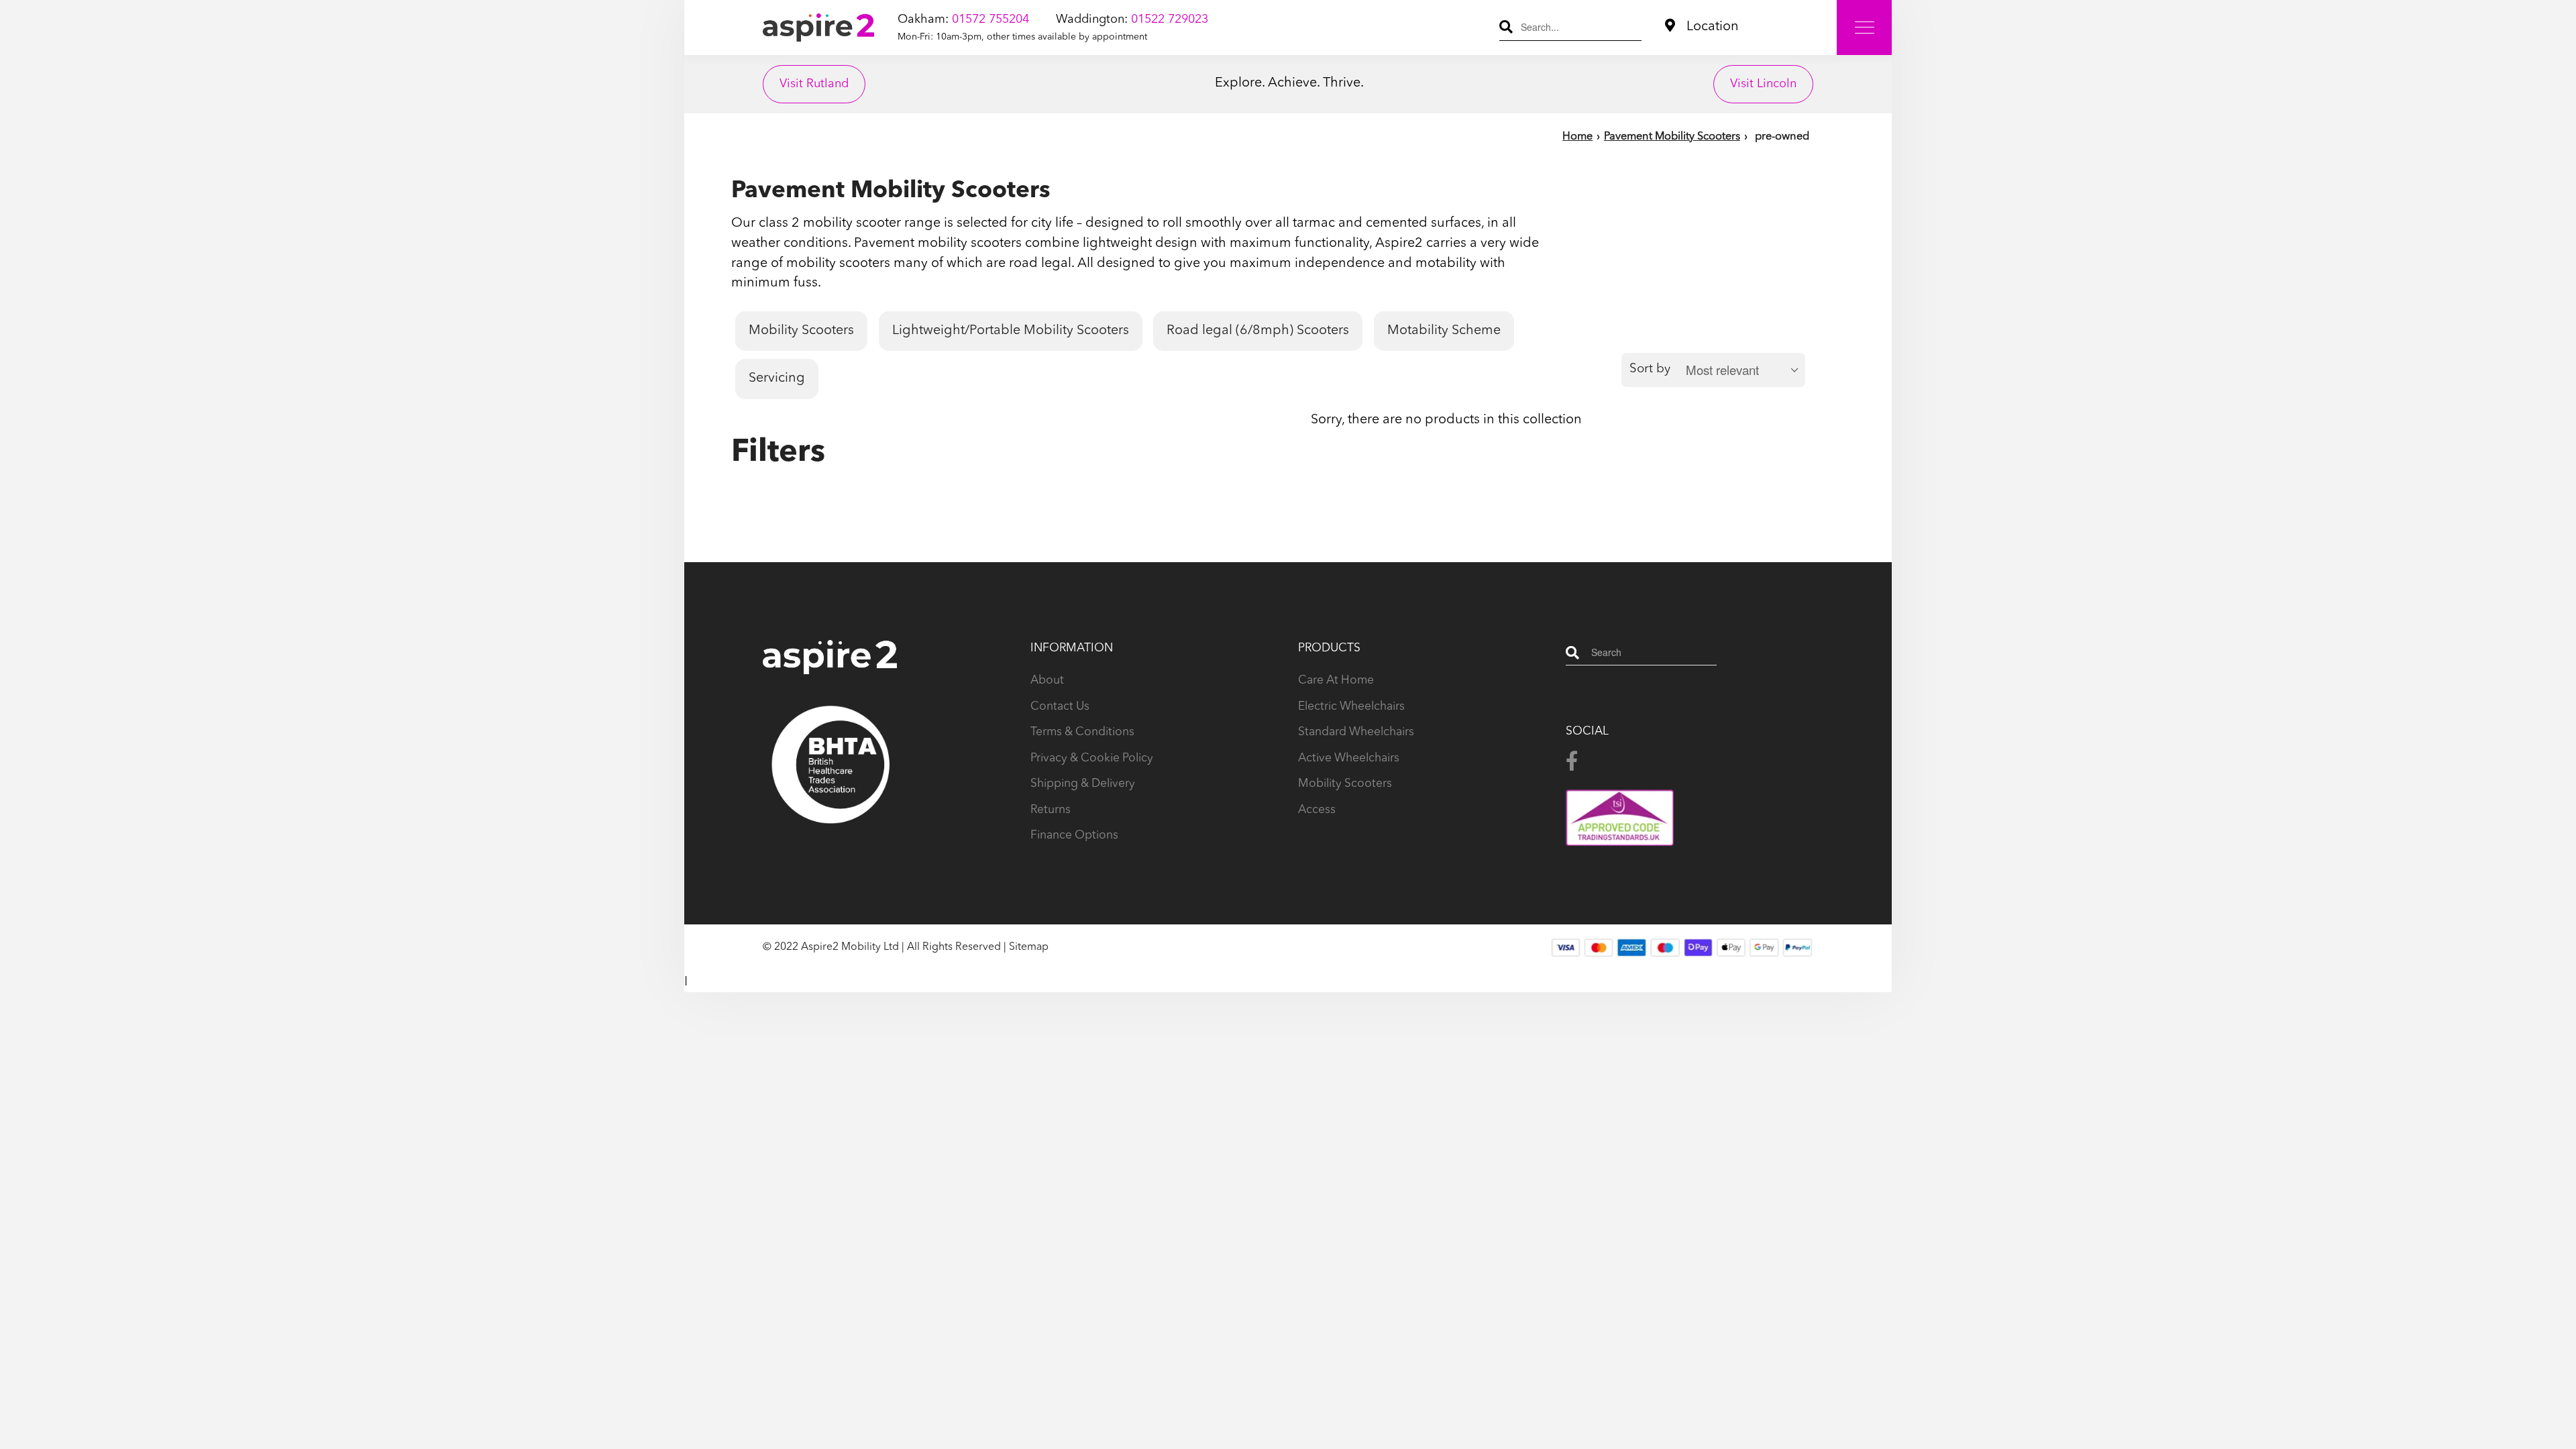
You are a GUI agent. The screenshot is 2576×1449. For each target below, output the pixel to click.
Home (1577, 137)
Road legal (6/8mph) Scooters (1258, 331)
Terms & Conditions (1082, 732)
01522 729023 (1170, 19)
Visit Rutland (814, 84)
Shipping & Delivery (1083, 784)
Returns (1051, 810)
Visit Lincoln (1763, 84)
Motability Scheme (1444, 331)
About (1047, 681)
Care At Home (1336, 681)
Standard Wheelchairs (1356, 732)
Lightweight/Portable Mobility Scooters (1011, 331)
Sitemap (1029, 947)
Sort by (1650, 369)
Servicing (777, 378)
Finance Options (1074, 836)
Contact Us (1060, 707)
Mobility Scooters (801, 331)
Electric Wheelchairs (1351, 707)
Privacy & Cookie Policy (1092, 758)
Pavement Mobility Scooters (1672, 137)
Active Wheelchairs (1349, 758)
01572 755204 (990, 19)
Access (1317, 810)
